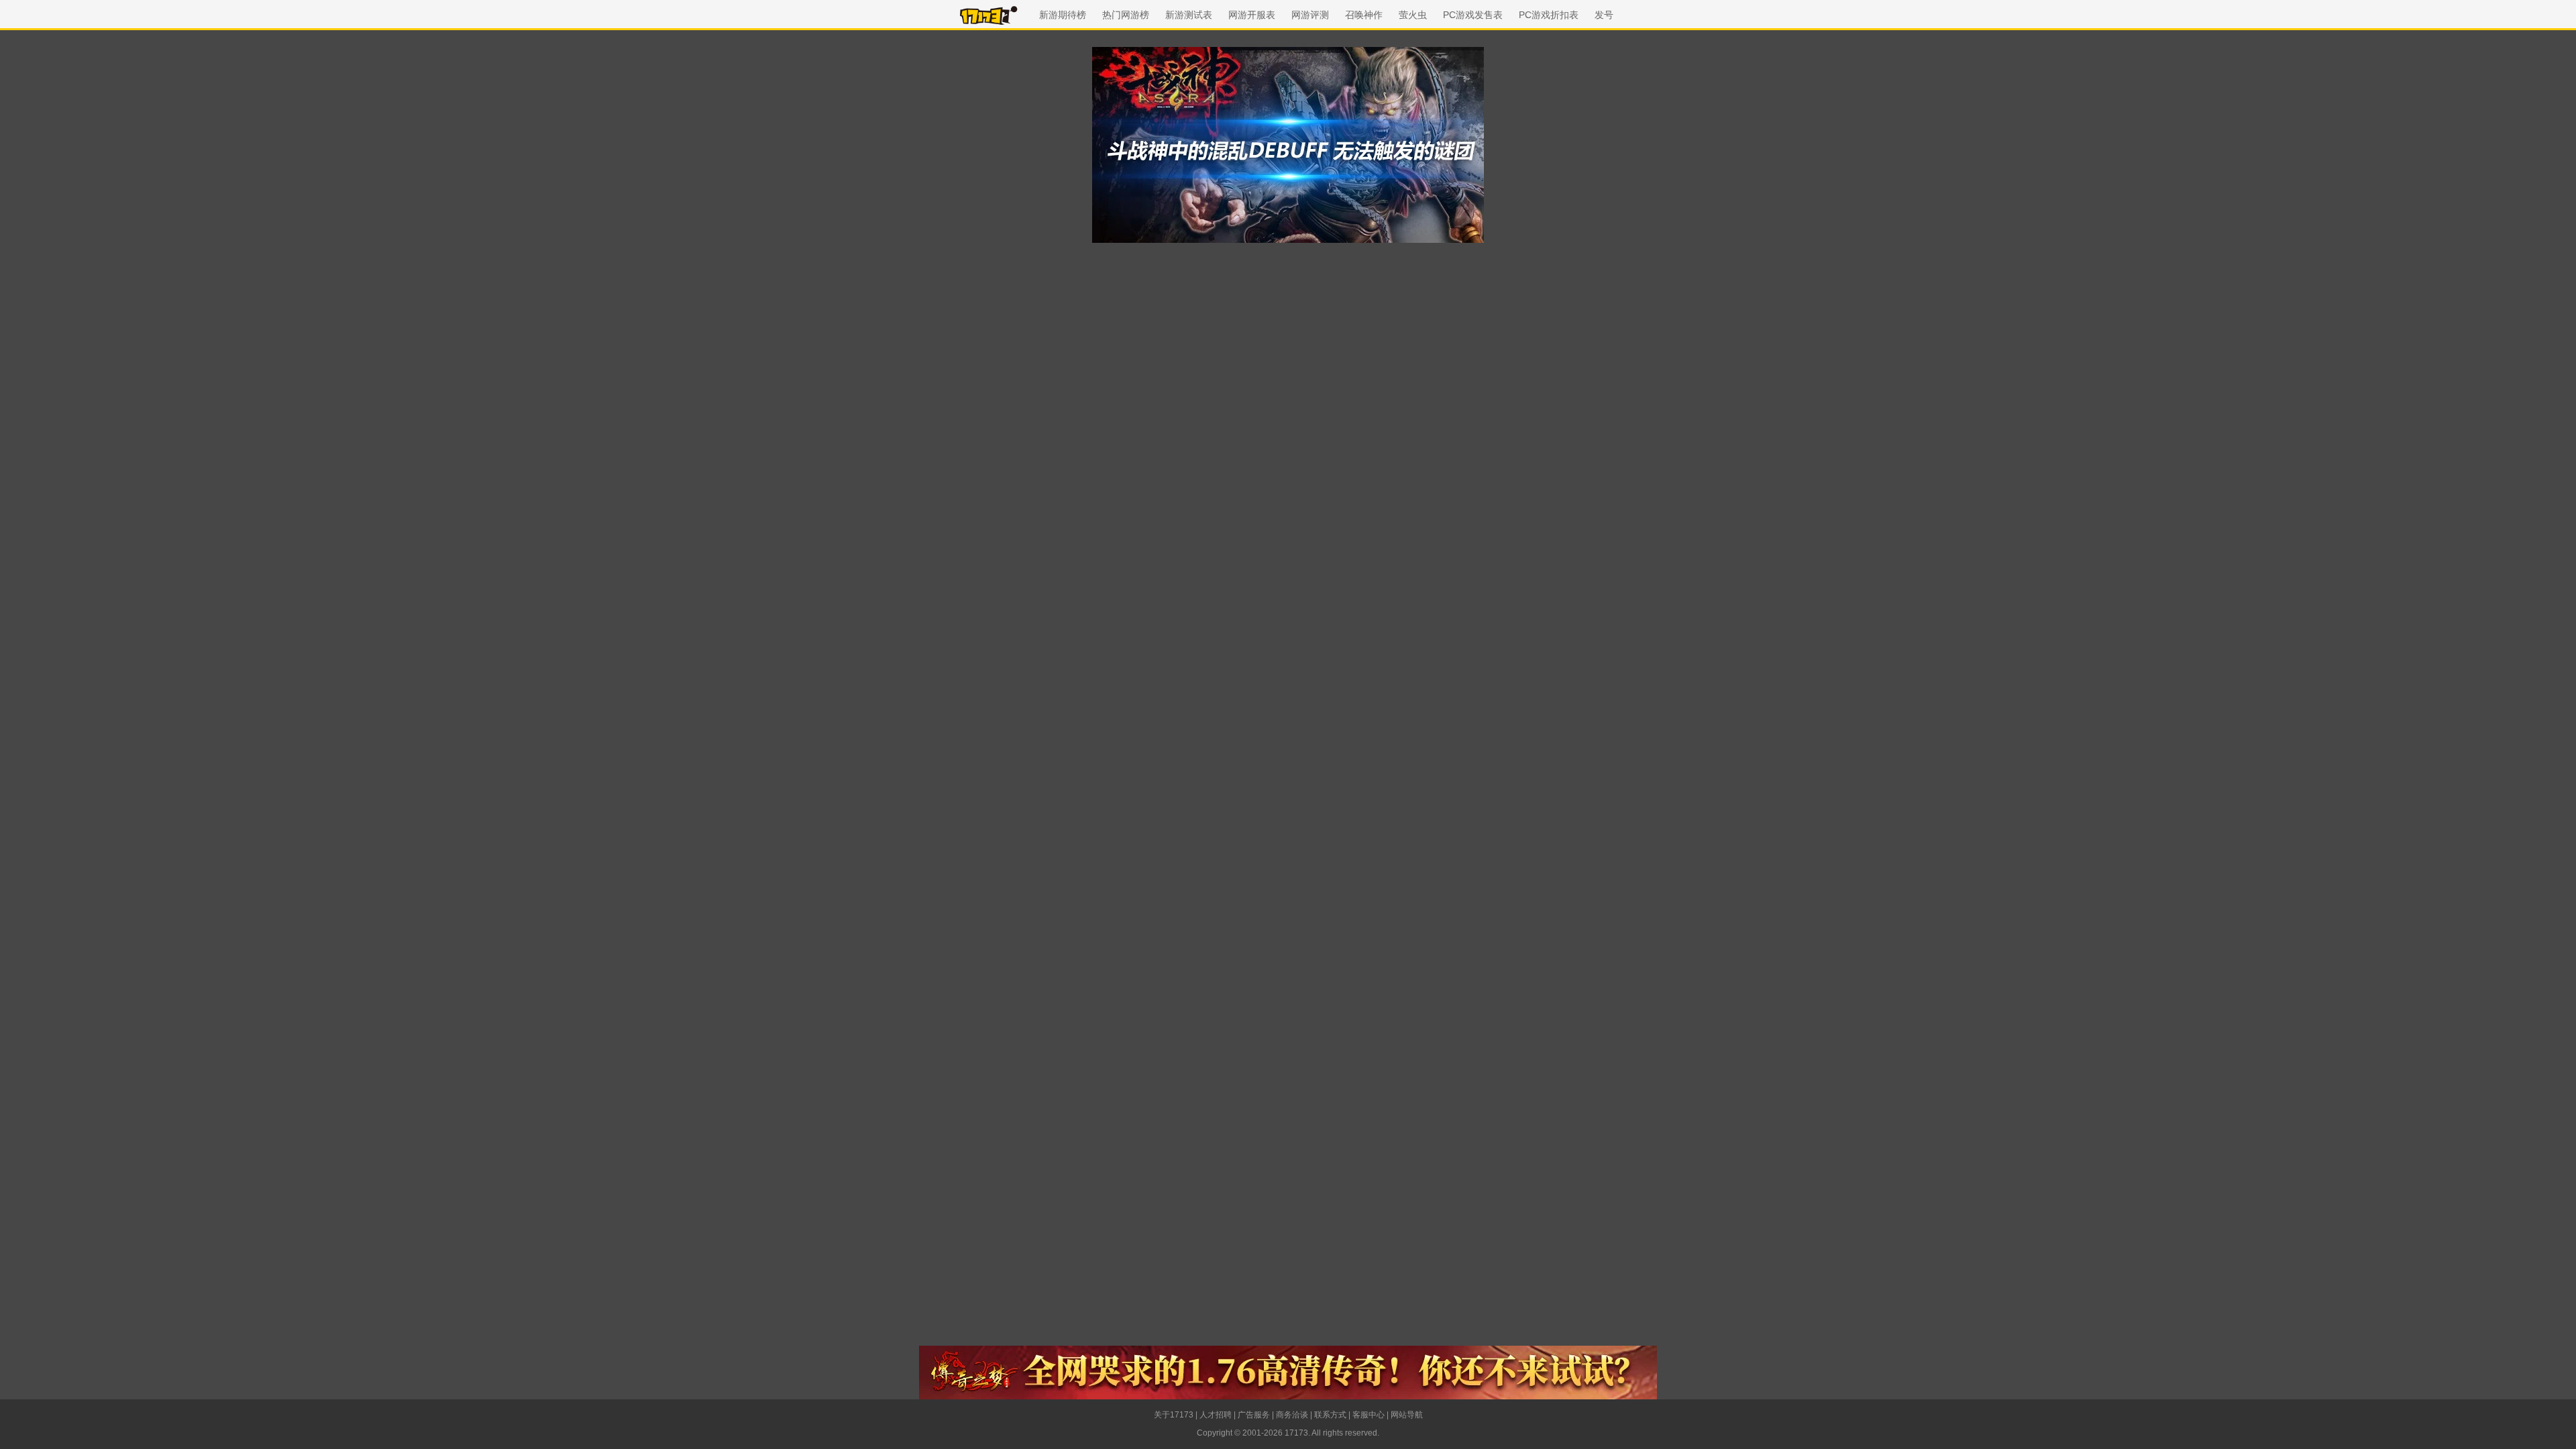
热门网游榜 (1126, 15)
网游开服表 (1252, 15)
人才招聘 (1216, 1415)
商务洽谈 (1292, 1415)
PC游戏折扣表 (1549, 15)
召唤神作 (1364, 15)
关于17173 (1174, 1415)
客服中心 (1368, 1415)
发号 (1604, 15)
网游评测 (1310, 15)
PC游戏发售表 (1473, 15)
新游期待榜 (1063, 15)
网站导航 (1407, 1415)
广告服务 (1254, 1415)
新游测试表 (1189, 15)
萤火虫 (1413, 15)
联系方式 (1330, 1415)
